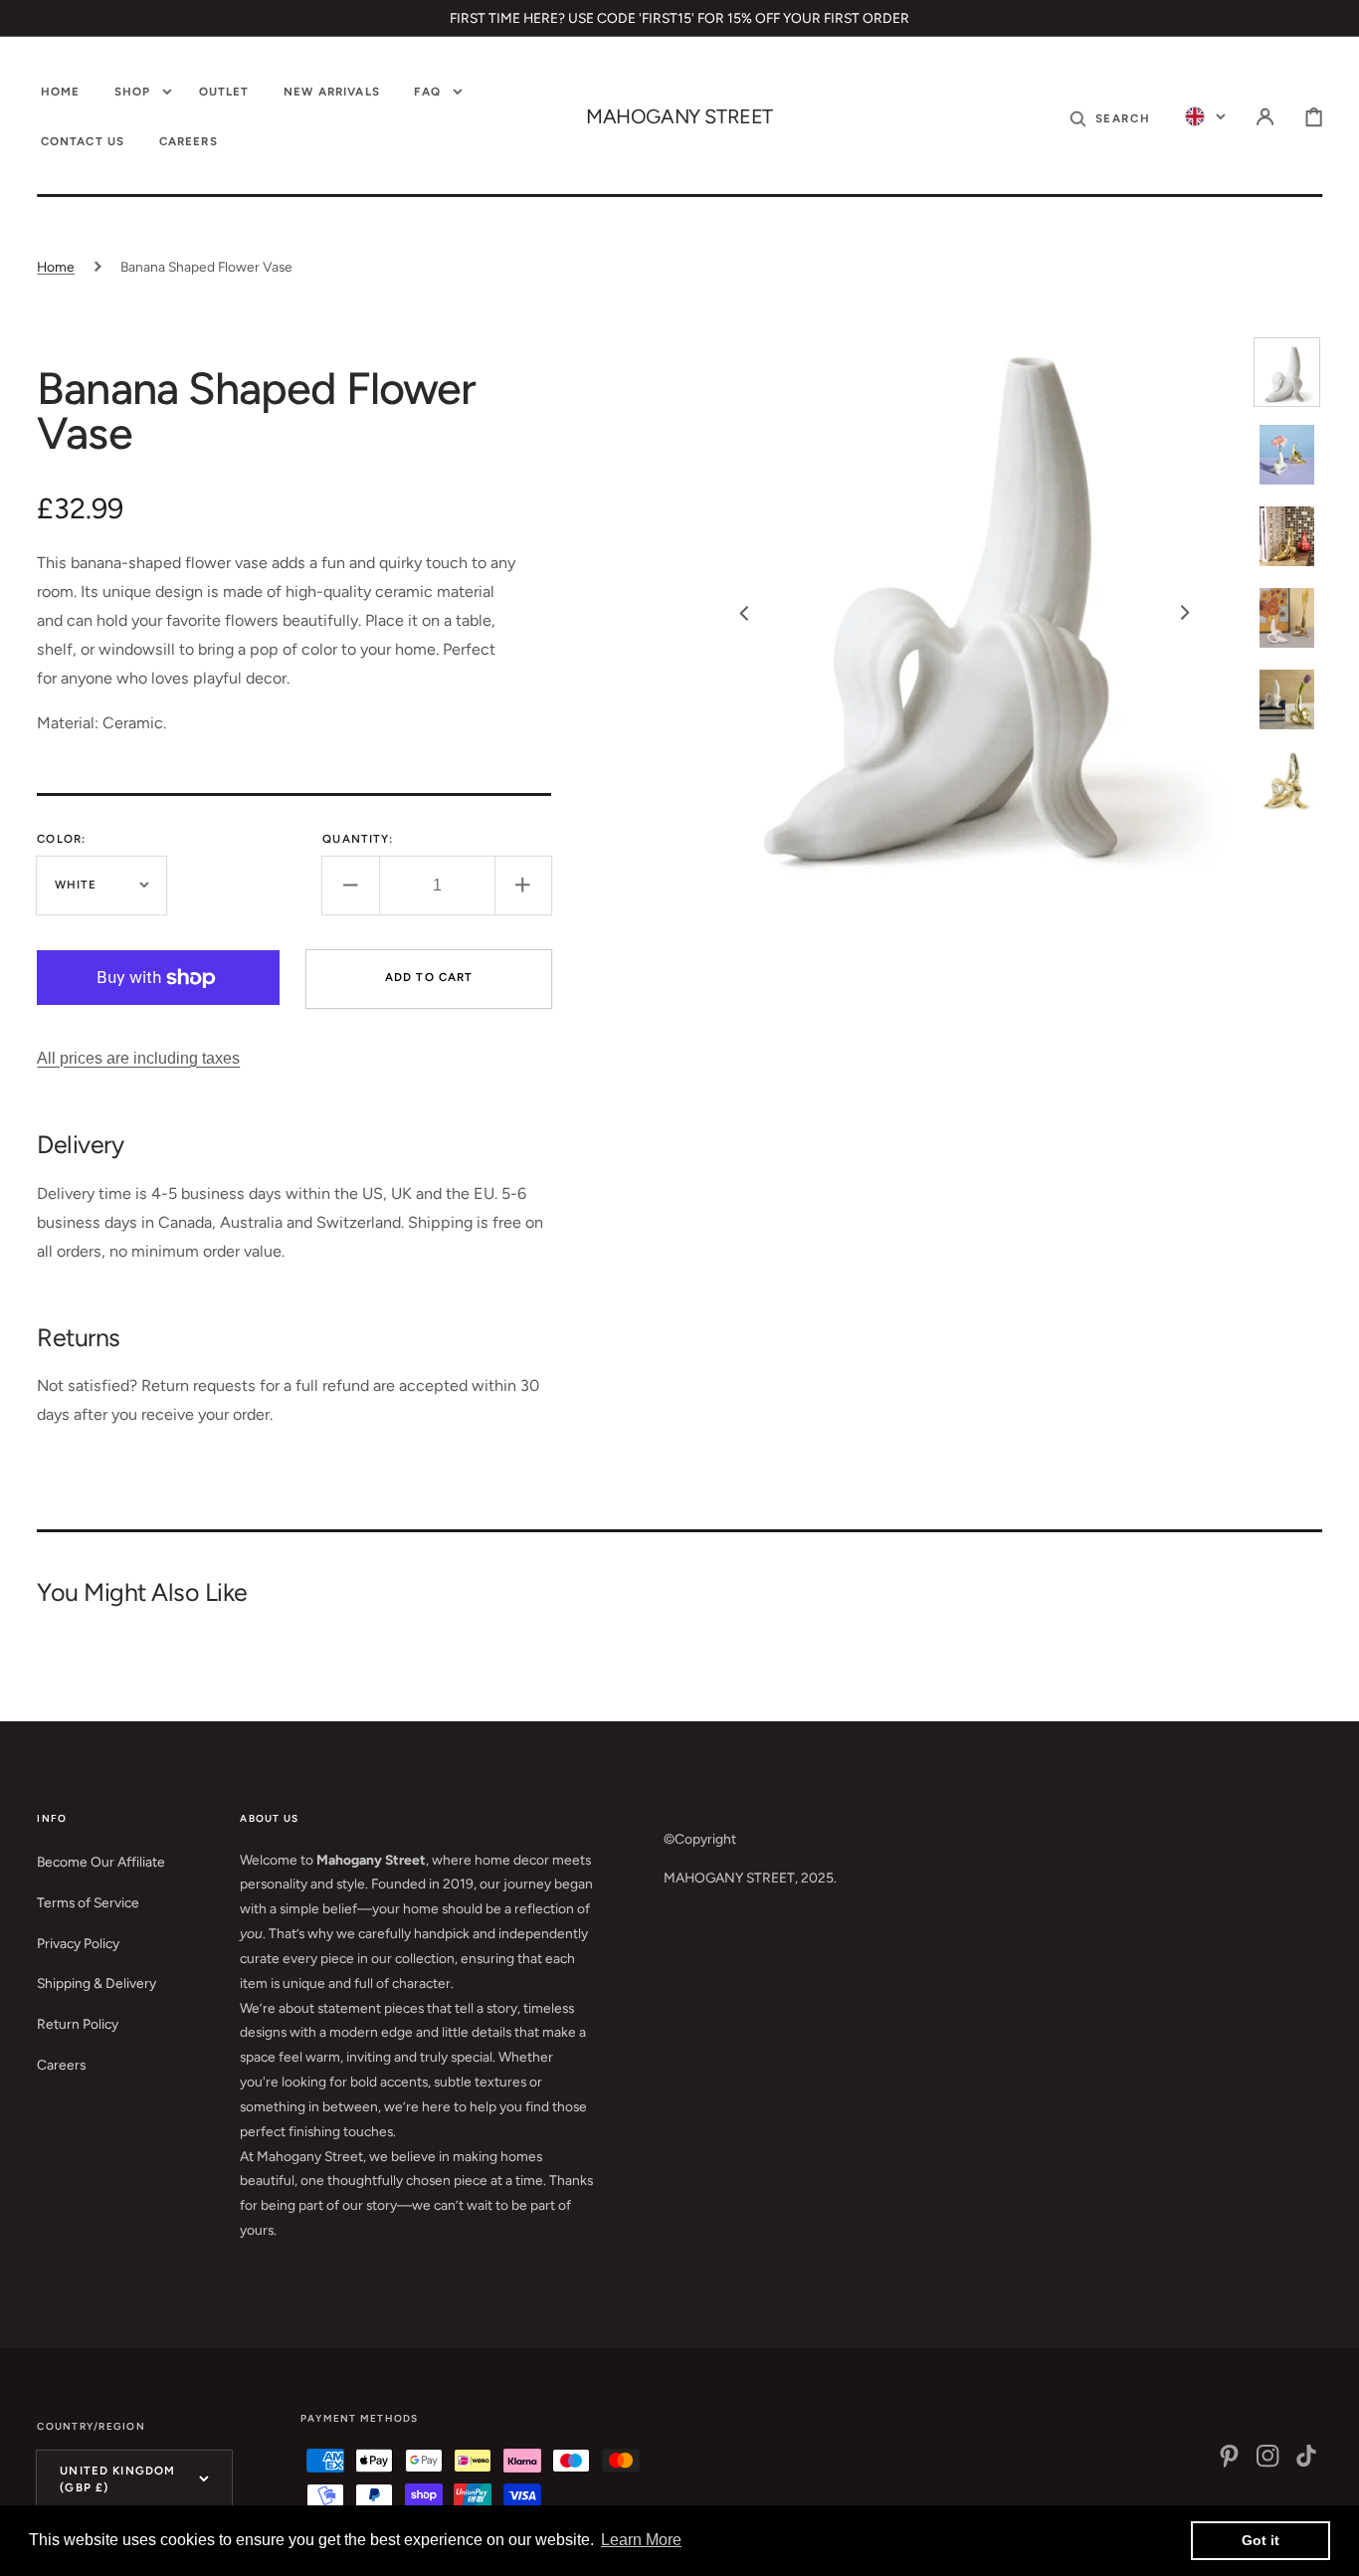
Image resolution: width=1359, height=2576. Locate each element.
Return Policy (78, 2024)
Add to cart (429, 977)
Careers (61, 2065)
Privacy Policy (78, 1943)
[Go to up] (1330, 2547)
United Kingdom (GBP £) (117, 2479)
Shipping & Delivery (97, 1983)
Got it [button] (1261, 2540)
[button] (1110, 118)
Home (56, 267)
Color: (61, 839)
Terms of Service (88, 1902)
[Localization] (1205, 118)
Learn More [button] (641, 2540)
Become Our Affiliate (101, 1862)
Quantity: (358, 839)
